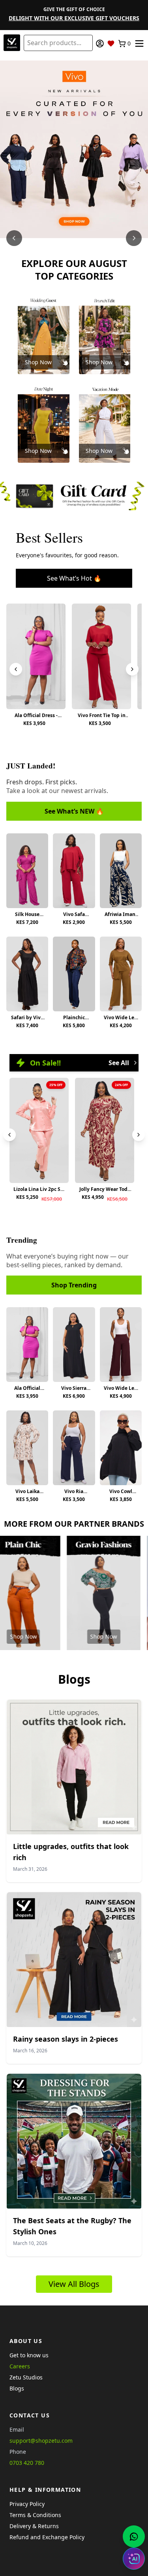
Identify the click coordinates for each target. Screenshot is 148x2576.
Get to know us (29, 2355)
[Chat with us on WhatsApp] (134, 2536)
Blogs (17, 2388)
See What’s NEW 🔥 (74, 811)
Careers (20, 2366)
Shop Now (38, 362)
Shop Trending (74, 1285)
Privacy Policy (27, 2504)
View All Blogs (74, 2284)
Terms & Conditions (35, 2515)
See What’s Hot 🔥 (74, 578)
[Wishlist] (111, 44)
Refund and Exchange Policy (47, 2537)
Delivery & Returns (34, 2526)
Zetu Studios (26, 2377)
